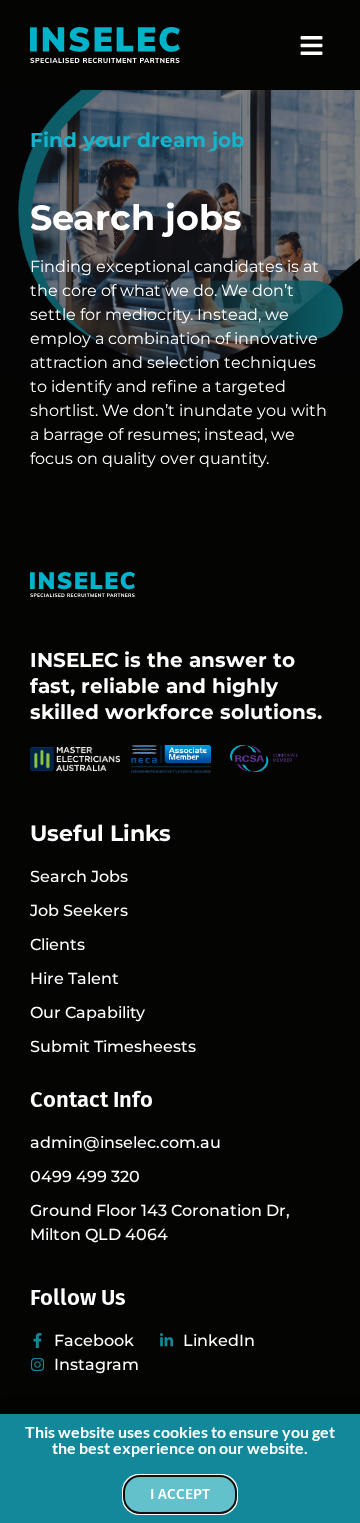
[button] (312, 45)
